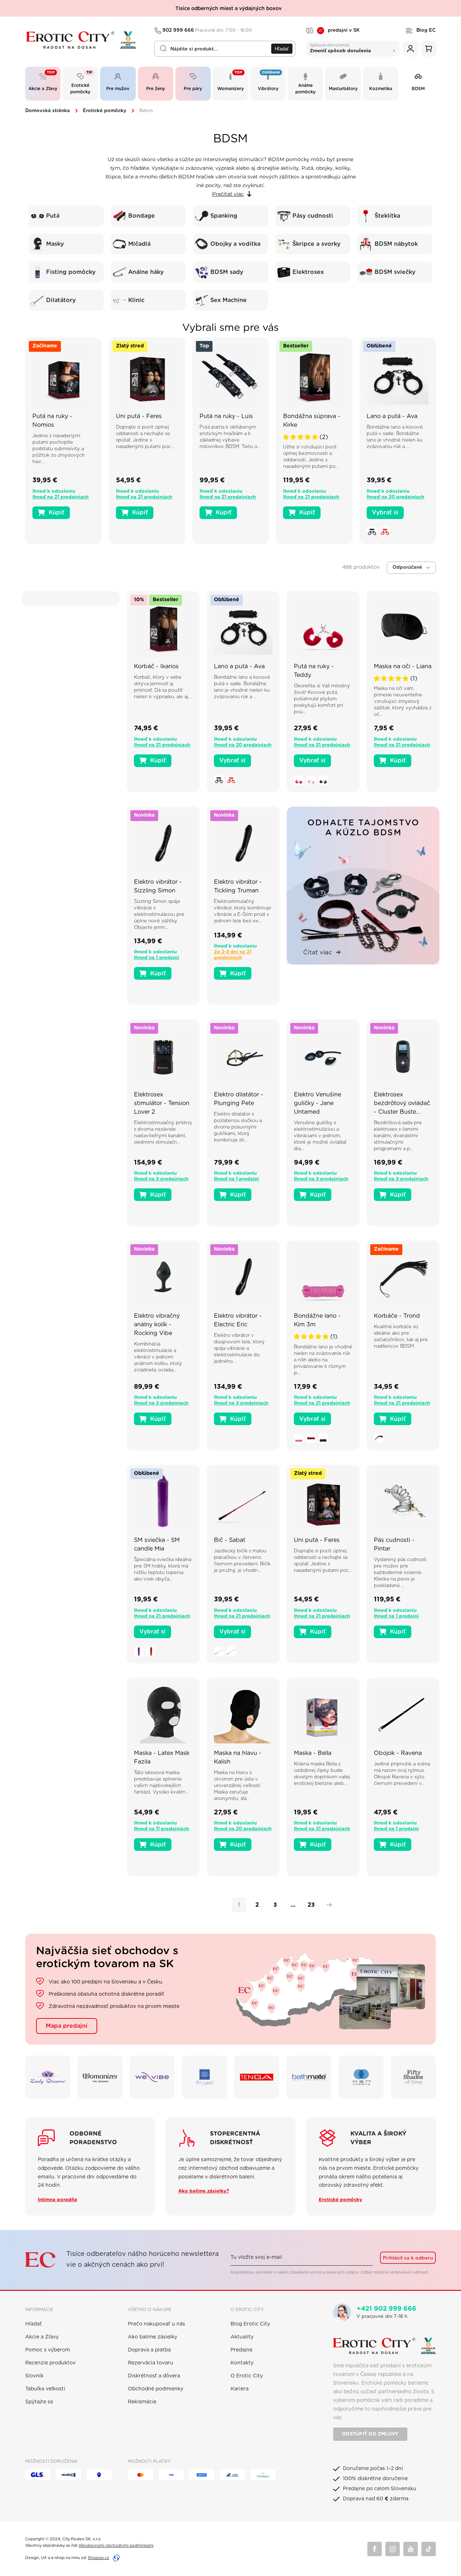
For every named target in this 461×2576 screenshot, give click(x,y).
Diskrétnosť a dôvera (154, 2376)
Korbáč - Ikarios (156, 666)
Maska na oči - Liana (403, 666)
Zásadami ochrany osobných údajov (324, 2272)
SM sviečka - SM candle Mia (157, 1544)
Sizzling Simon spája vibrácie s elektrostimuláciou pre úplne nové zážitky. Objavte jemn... (159, 915)
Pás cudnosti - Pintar (394, 1544)
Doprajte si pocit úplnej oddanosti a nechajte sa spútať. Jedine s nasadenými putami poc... (145, 437)
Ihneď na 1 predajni (156, 958)
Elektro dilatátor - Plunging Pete (239, 1099)
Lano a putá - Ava (392, 416)
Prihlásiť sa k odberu (408, 2258)
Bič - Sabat (230, 1540)
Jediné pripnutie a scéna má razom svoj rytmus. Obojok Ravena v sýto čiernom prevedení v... (402, 1774)
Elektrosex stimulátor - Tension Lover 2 (162, 1103)
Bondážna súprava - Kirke (312, 421)
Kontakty (242, 2363)
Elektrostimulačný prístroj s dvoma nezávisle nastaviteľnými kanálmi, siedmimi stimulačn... (163, 1133)
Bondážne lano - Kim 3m (317, 1320)
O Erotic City (247, 2376)
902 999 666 (207, 30)
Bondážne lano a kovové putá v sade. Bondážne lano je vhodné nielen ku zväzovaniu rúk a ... (395, 437)
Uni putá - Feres (139, 416)
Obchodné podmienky (156, 2389)
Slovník (34, 2376)
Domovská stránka (48, 111)
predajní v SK (339, 31)
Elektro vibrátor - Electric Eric (238, 1320)
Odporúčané (407, 567)
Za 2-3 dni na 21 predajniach (233, 955)
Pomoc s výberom (48, 2350)
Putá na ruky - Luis (226, 416)
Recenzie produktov (50, 2363)
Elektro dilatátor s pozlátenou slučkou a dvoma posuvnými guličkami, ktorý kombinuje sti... (238, 1127)
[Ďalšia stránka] (327, 1905)
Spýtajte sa (39, 2402)
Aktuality (242, 2337)
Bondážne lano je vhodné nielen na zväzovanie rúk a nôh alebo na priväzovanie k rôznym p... (323, 1360)
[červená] (385, 532)
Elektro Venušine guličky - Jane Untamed (317, 1103)
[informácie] (63, 386)
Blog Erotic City (250, 2324)
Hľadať (282, 49)
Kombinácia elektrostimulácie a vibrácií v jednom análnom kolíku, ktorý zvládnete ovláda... (158, 1357)
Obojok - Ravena (398, 1753)
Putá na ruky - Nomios (52, 421)
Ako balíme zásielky (153, 2337)
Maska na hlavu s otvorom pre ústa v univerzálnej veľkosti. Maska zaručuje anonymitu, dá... (238, 1786)
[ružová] (311, 780)
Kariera (240, 2389)
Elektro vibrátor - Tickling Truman (238, 886)
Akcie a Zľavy (42, 2337)
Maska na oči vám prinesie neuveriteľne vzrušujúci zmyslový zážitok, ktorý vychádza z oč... (403, 702)
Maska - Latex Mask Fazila (162, 1757)
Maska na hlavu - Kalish (238, 1757)
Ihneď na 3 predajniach (161, 1179)
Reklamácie (142, 2402)
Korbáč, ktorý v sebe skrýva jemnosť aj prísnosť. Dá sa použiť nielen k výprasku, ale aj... (163, 687)
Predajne (241, 2350)
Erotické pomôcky (105, 111)
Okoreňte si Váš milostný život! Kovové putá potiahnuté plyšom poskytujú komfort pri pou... (322, 699)
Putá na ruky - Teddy (314, 671)
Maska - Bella (313, 1753)
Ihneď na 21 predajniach (61, 497)
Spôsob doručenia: (340, 48)
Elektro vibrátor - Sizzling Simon (158, 886)
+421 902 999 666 (386, 2309)
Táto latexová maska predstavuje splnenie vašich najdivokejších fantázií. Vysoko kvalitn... (161, 1783)
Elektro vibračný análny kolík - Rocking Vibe (157, 1325)
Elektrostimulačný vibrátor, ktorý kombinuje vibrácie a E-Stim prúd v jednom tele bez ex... (243, 911)
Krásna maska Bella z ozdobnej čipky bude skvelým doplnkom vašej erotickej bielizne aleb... (322, 1774)
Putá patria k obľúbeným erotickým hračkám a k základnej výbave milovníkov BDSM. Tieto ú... (230, 437)
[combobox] (225, 49)
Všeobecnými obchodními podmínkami (116, 2546)
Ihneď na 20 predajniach (395, 497)
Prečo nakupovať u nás (156, 2324)
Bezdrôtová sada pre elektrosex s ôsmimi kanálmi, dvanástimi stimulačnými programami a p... (398, 1136)
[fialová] (139, 1651)
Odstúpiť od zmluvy (370, 2434)
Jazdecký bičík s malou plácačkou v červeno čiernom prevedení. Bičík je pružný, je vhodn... (242, 1561)
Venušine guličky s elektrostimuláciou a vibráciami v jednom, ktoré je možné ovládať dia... (320, 1136)
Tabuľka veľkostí (45, 2389)
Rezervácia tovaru (151, 2363)
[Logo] (85, 40)
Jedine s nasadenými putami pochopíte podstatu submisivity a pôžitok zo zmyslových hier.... (59, 449)
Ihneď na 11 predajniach (162, 1829)
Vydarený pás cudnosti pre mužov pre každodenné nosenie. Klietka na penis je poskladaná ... (400, 1573)
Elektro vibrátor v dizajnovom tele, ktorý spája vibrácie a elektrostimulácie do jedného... (239, 1349)
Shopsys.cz (99, 2558)
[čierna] (372, 532)
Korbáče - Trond (397, 1316)
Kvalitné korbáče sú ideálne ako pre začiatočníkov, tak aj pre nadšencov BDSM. (401, 1337)
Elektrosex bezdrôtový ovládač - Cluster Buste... (402, 1103)
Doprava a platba (149, 2350)
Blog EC (426, 30)
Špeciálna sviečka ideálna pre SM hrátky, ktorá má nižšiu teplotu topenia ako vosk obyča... (163, 1569)
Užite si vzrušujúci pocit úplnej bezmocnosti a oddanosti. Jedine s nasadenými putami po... (311, 457)
